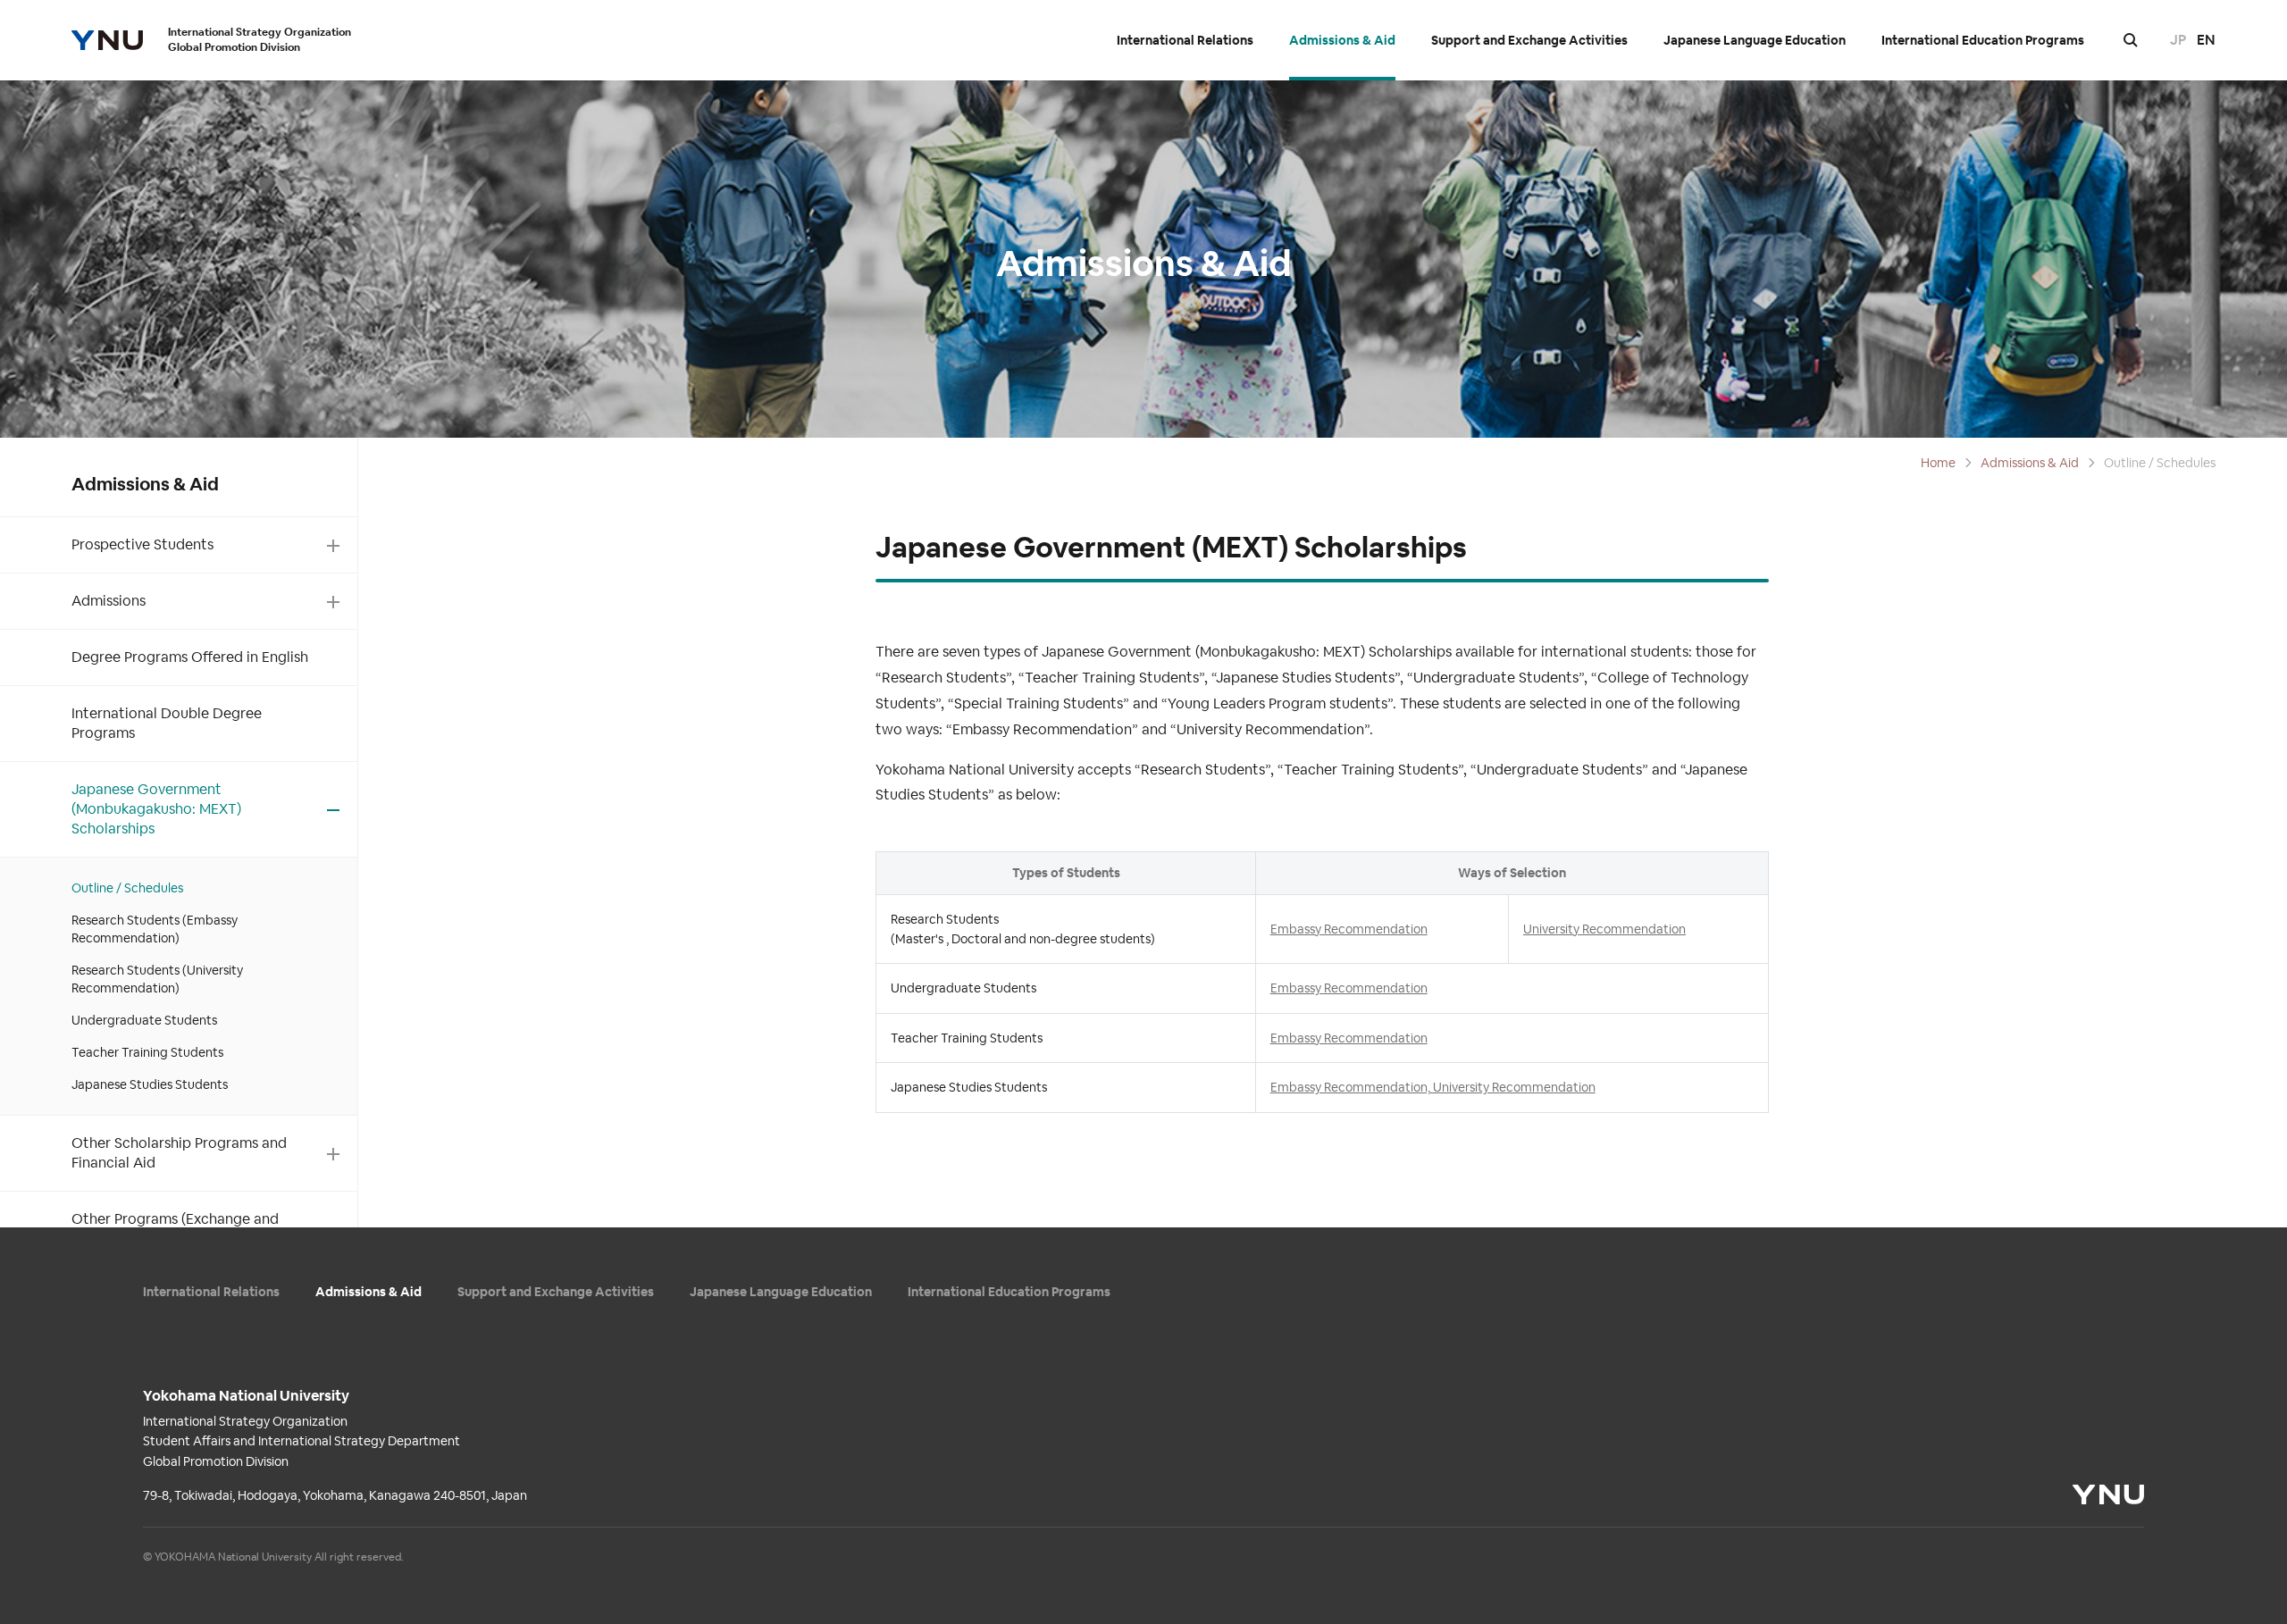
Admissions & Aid (1342, 41)
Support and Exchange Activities (1529, 41)
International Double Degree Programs (167, 723)
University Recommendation (1604, 929)
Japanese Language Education (1755, 41)
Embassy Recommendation (1349, 929)
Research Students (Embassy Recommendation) (155, 929)
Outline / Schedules (127, 888)
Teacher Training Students (147, 1052)
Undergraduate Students (144, 1020)
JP (2178, 40)
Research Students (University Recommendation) (157, 979)
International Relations (1185, 41)
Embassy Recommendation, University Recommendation (1433, 1087)
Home (1938, 463)
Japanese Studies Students (150, 1084)
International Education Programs (1983, 41)
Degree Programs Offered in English (190, 657)
